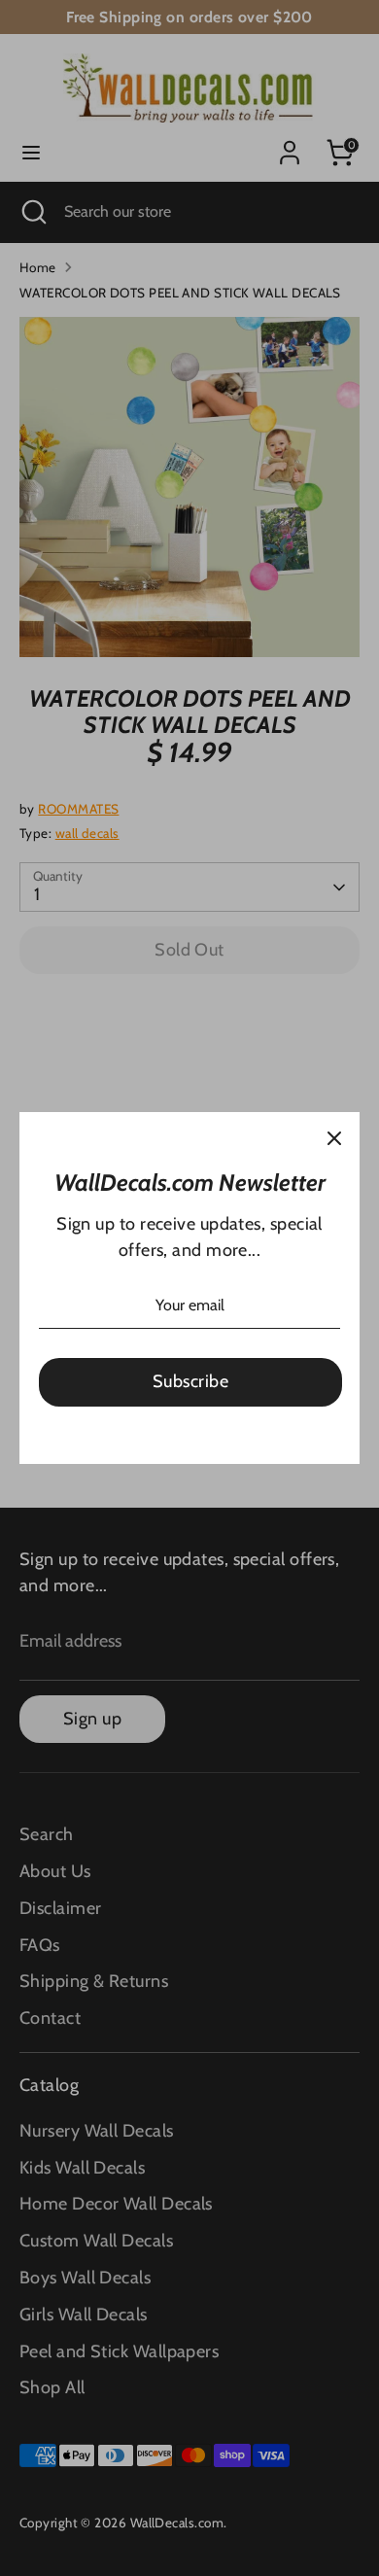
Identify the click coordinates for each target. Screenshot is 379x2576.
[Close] (334, 1137)
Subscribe (190, 1381)
